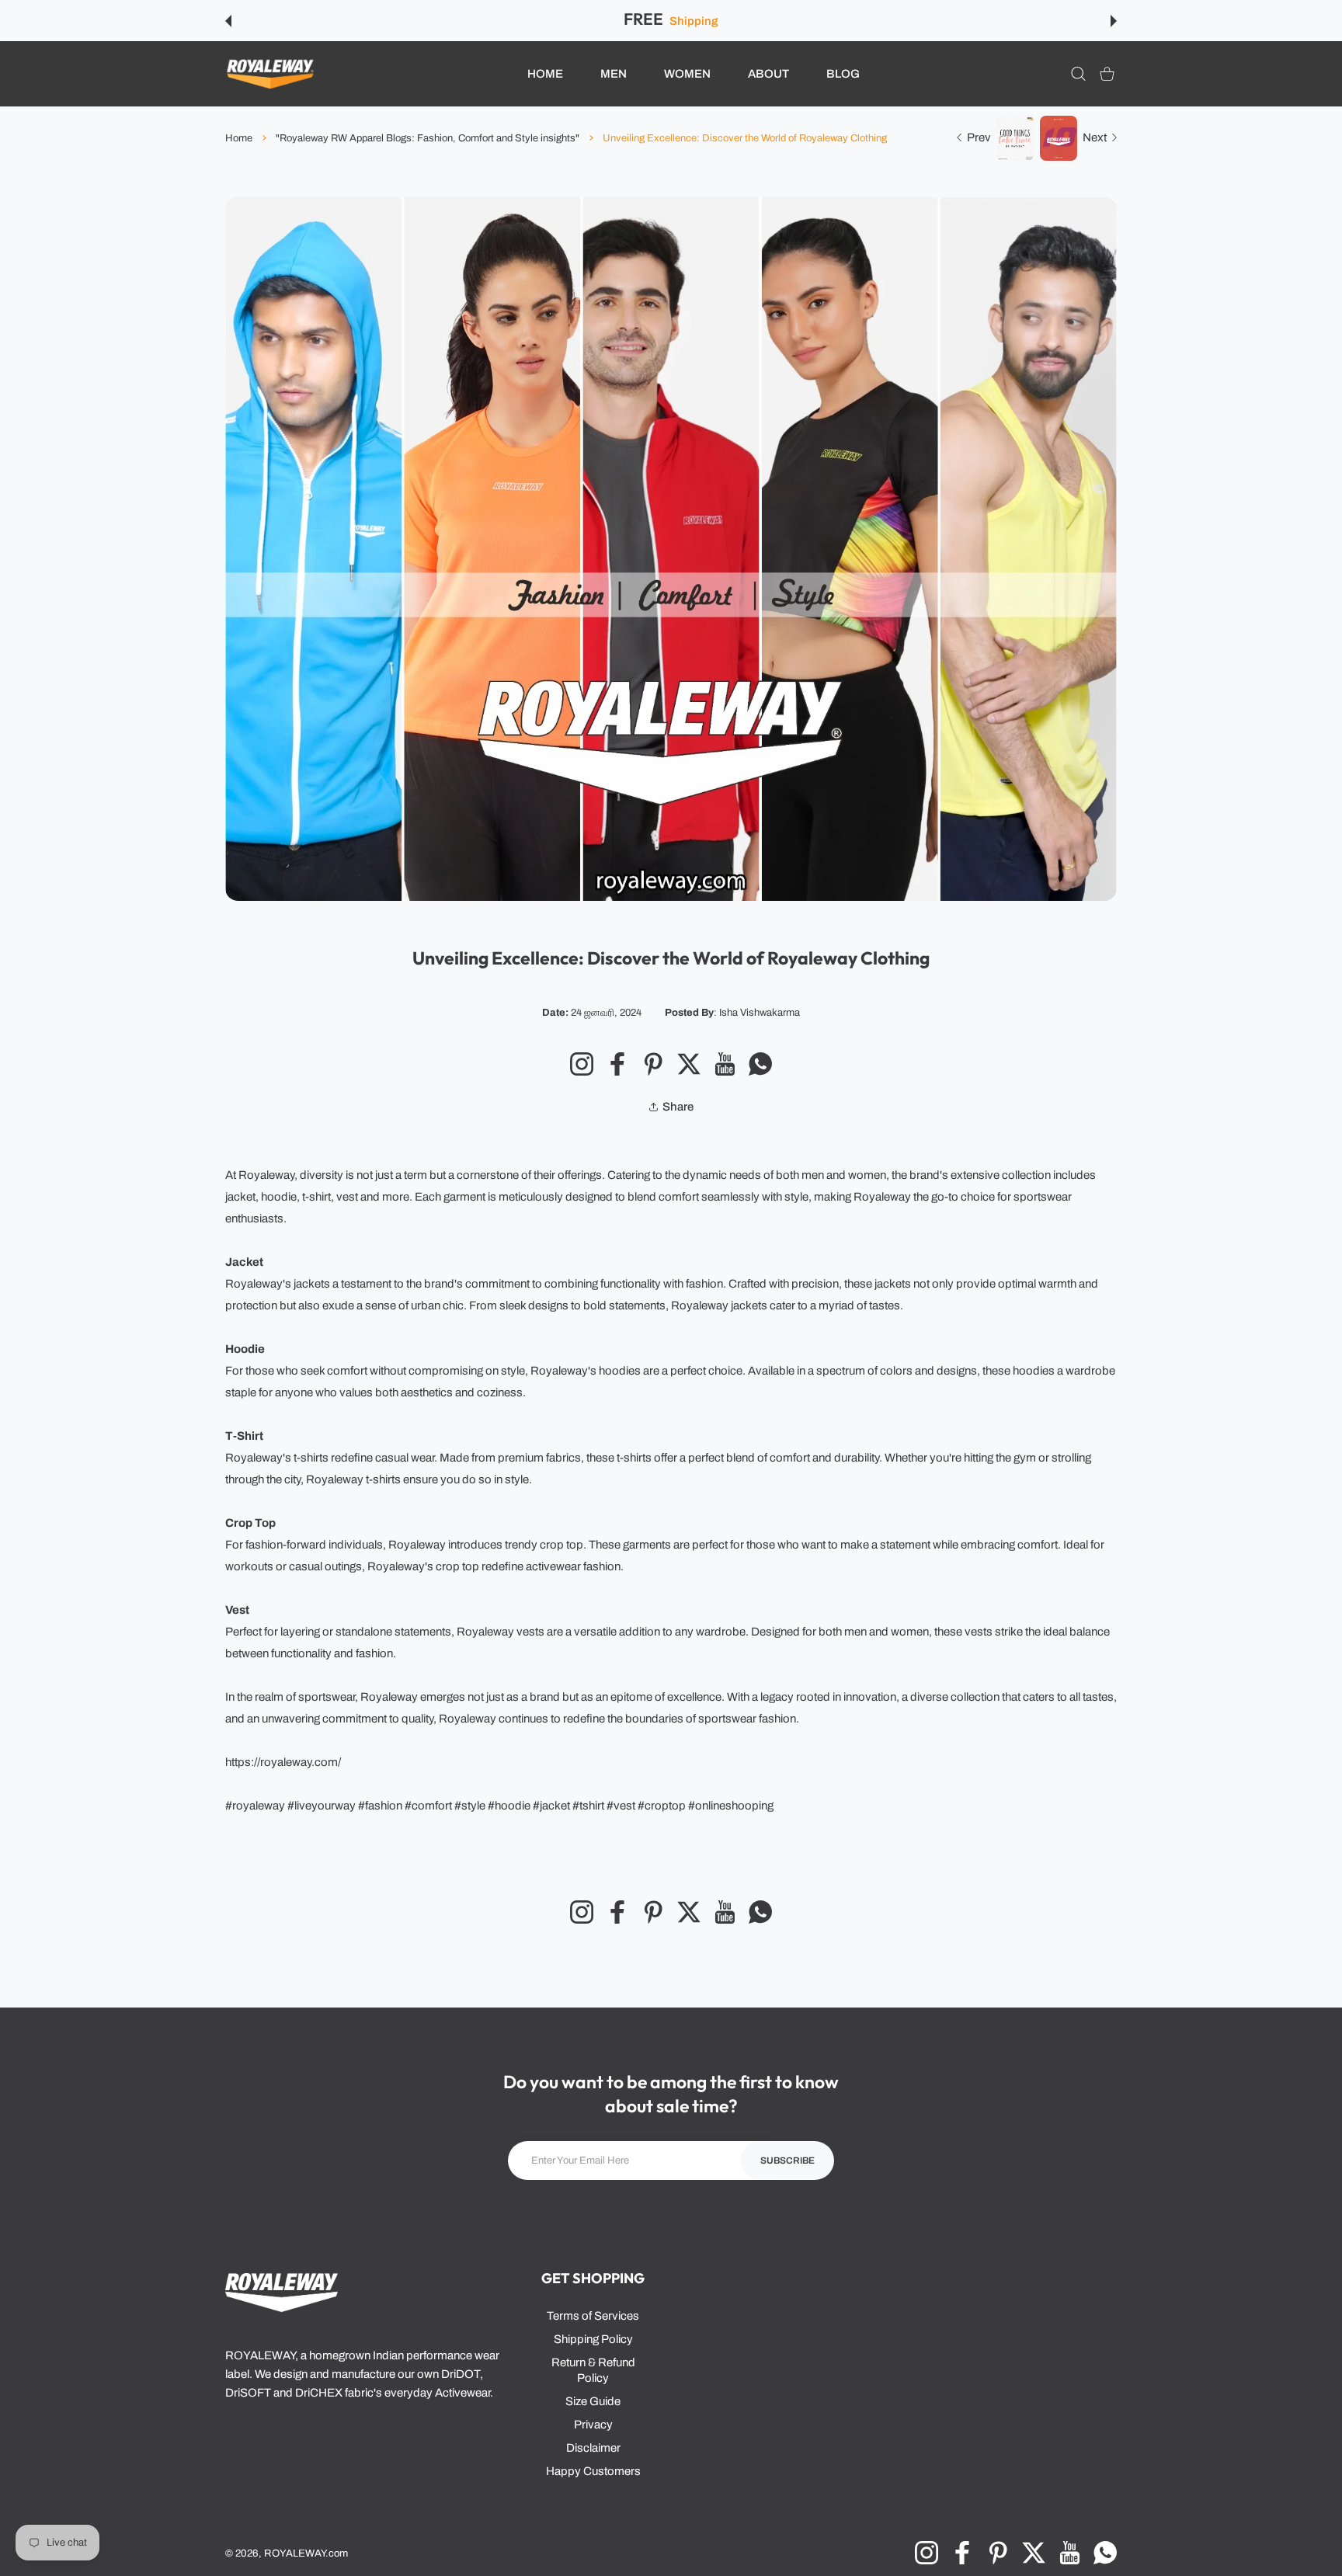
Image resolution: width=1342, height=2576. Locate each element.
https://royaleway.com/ (283, 1762)
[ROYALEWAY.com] (270, 74)
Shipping (694, 21)
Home (239, 138)
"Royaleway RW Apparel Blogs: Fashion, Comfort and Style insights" (428, 138)
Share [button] (678, 1107)
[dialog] (1078, 74)
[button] (228, 21)
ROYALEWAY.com (306, 2553)
